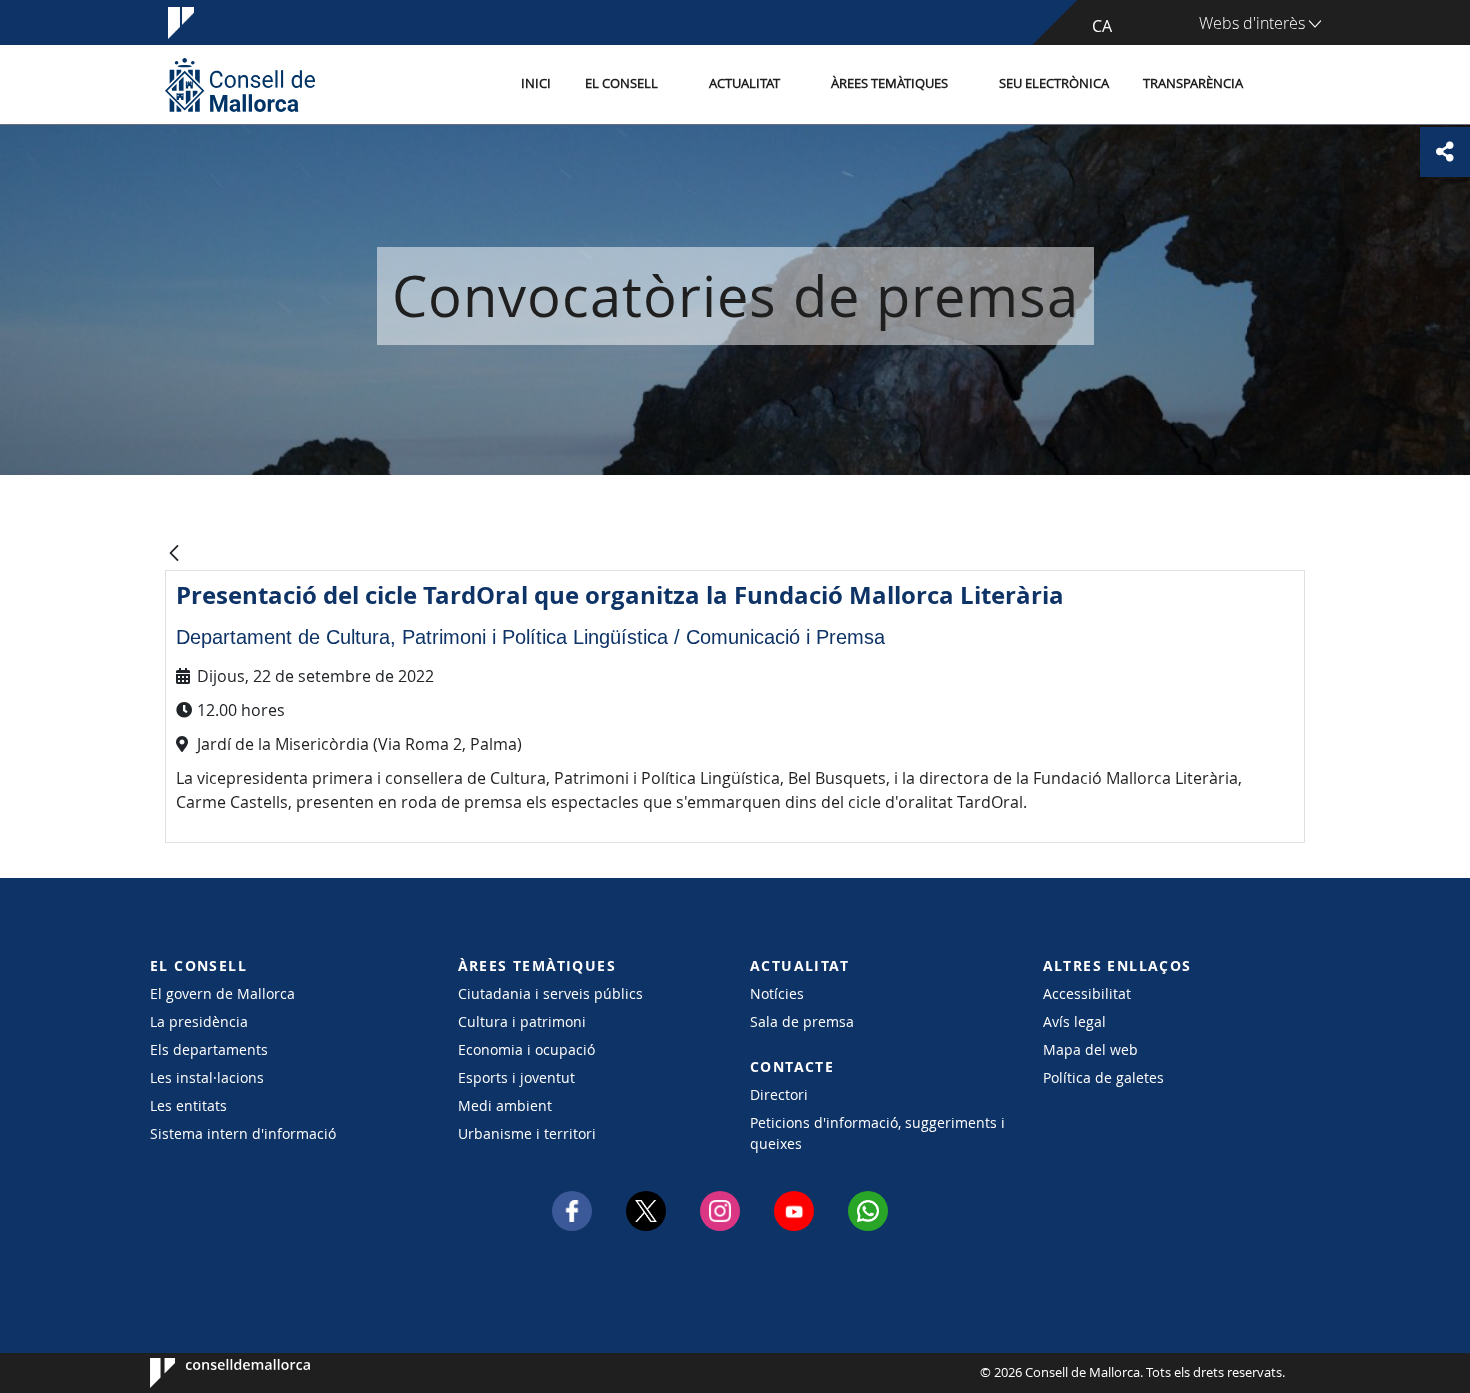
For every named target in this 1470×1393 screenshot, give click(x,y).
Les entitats (188, 1105)
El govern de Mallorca (222, 993)
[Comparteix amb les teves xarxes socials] (1445, 152)
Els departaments (209, 1049)
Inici (536, 83)
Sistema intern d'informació (243, 1133)
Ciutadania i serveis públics (550, 993)
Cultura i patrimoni (522, 1021)
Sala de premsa (802, 1021)
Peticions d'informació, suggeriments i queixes (877, 1133)
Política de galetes (1103, 1077)
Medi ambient (505, 1105)
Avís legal (1074, 1021)
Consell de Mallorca (210, 1373)
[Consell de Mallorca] (240, 84)
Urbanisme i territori (527, 1133)
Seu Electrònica (1054, 83)
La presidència (199, 1021)
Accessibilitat (1087, 993)
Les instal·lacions (207, 1077)
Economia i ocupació (526, 1049)
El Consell (621, 83)
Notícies (777, 993)
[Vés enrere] (174, 554)
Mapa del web (1090, 1049)
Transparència (1193, 83)
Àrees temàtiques (889, 83)
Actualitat (744, 83)
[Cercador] (1281, 85)
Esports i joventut (516, 1077)
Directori (779, 1094)
